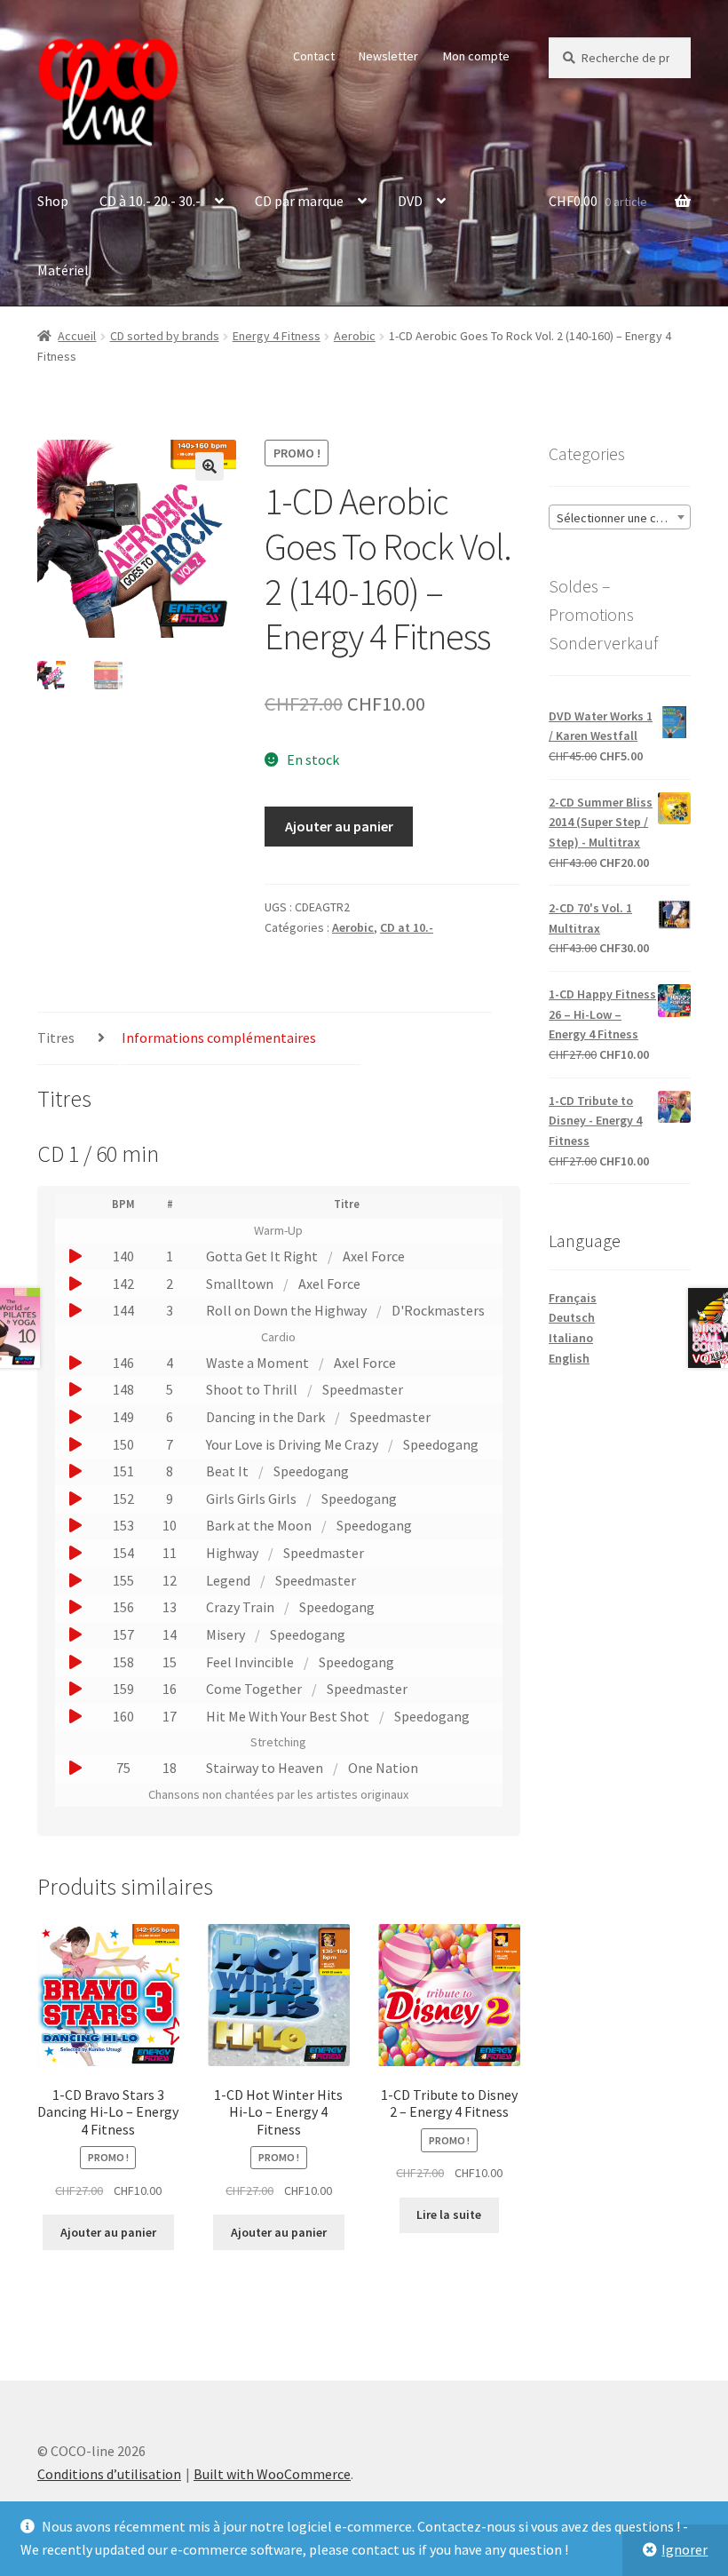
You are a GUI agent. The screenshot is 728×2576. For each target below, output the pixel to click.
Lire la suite (449, 2214)
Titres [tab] (56, 1038)
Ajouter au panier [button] (108, 2232)
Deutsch (572, 1317)
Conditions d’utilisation (109, 2474)
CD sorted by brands (165, 336)
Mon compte (476, 56)
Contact (314, 56)
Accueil (77, 336)
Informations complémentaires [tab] (219, 1038)
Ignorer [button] (684, 2549)
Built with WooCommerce (272, 2474)
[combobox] (620, 517)
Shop (53, 201)
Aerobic (355, 336)
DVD (410, 201)
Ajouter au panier (339, 826)
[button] (210, 466)
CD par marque (299, 201)
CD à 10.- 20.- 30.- (150, 201)
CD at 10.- (407, 927)
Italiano (571, 1338)
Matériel (63, 270)
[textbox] (620, 518)
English (569, 1358)
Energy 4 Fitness (277, 336)
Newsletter (388, 56)
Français (573, 1298)
